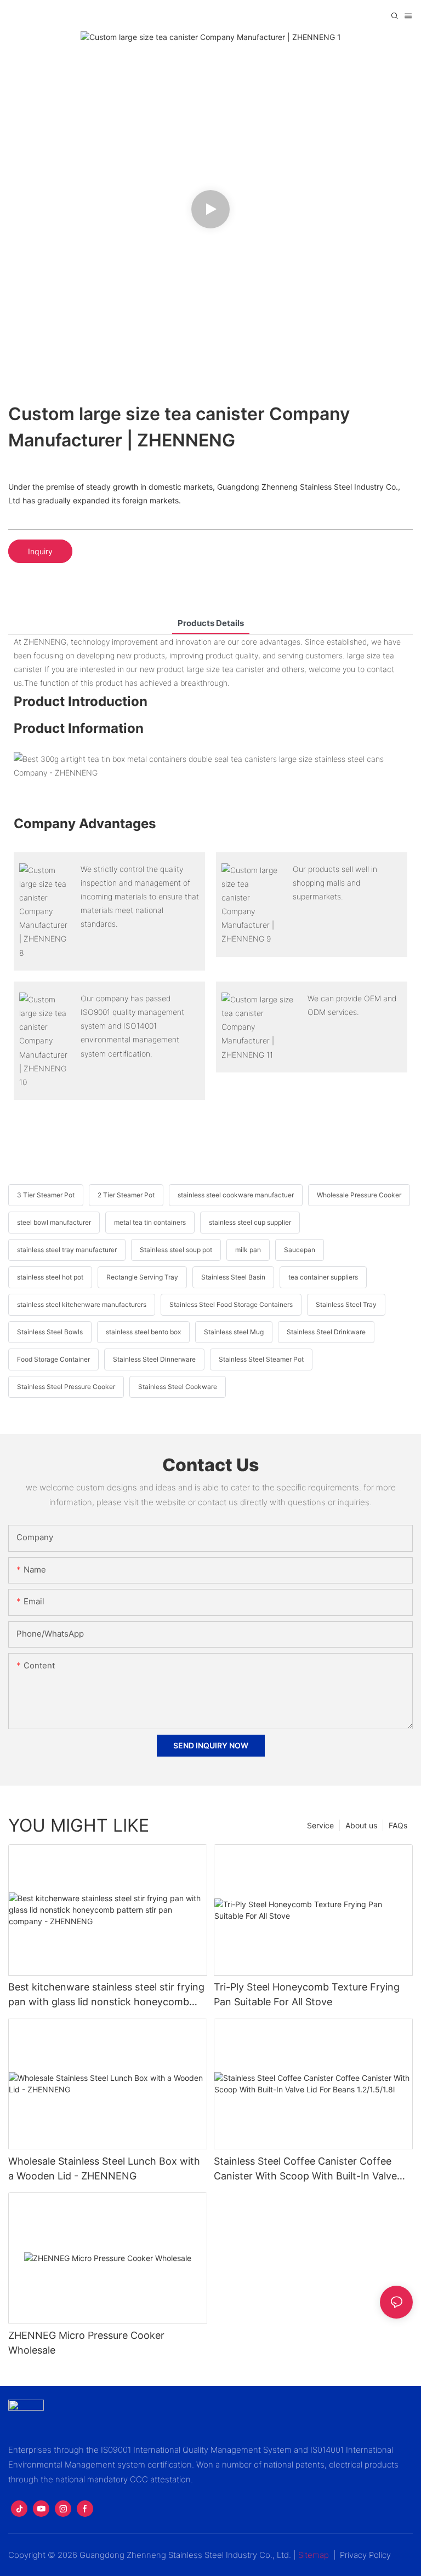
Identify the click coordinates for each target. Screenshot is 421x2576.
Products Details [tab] (211, 623)
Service (320, 1825)
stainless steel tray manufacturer (67, 1250)
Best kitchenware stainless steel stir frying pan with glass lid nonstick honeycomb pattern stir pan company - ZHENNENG (106, 1995)
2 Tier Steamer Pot (126, 1195)
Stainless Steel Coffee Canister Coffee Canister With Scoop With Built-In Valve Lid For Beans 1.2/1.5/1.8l (305, 2169)
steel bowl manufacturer (54, 1222)
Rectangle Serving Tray (142, 1277)
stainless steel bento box (143, 1332)
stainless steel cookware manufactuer (236, 1195)
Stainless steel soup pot (176, 1250)
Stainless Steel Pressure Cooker (66, 1387)
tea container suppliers (323, 1277)
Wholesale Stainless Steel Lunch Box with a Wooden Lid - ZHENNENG (104, 2168)
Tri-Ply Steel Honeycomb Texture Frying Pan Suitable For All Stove (307, 1994)
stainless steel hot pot (50, 1277)
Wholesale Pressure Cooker (359, 1195)
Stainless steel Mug (234, 1332)
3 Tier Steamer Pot (46, 1195)
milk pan (248, 1250)
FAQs (398, 1825)
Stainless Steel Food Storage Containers (231, 1304)
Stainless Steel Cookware (178, 1387)
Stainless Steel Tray (346, 1304)
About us (361, 1825)
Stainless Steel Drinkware (326, 1332)
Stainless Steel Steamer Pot (261, 1359)
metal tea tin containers (150, 1222)
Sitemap (314, 2555)
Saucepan (300, 1250)
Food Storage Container (53, 1359)
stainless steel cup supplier (250, 1222)
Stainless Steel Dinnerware (154, 1359)
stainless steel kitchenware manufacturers (82, 1304)
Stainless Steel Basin (233, 1277)
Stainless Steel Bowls (50, 1332)
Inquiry (40, 551)
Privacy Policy (365, 2555)
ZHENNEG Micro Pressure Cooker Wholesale (86, 2343)
